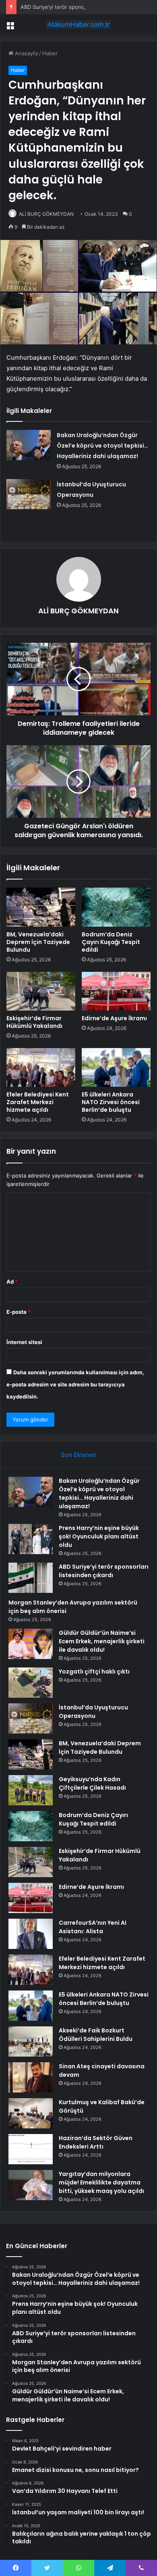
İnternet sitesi (24, 1342)
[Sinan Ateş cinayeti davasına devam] (31, 2077)
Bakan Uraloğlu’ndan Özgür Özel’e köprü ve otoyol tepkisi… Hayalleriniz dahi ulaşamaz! (102, 446)
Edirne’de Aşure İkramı (114, 1018)
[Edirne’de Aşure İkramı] (116, 991)
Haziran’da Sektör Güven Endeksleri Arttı (96, 2142)
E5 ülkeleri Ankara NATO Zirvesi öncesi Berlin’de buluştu (111, 1102)
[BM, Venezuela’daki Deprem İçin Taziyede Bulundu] (41, 907)
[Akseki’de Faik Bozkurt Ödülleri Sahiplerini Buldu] (31, 2041)
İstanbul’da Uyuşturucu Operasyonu (93, 1712)
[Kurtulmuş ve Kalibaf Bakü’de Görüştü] (31, 2113)
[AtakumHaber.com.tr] (78, 25)
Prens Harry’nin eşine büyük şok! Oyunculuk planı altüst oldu (99, 1536)
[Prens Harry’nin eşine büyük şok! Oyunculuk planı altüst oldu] (31, 1539)
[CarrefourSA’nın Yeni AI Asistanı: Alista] (31, 1934)
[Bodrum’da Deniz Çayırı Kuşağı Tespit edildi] (116, 907)
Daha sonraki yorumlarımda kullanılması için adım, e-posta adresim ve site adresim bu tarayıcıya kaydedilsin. (75, 1384)
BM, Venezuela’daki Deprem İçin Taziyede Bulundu (38, 942)
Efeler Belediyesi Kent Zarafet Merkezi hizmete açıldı (38, 1102)
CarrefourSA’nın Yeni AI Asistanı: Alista (93, 1927)
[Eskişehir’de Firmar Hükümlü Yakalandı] (41, 991)
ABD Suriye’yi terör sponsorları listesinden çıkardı (82, 7)
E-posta (19, 1312)
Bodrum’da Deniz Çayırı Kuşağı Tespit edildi (111, 942)
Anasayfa (26, 53)
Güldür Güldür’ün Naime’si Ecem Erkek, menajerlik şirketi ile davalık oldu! (102, 1641)
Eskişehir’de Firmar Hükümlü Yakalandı (34, 1022)
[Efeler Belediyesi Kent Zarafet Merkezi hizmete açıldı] (41, 1067)
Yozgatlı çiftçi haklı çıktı (94, 1671)
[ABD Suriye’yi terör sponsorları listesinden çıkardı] (31, 1578)
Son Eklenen (79, 1455)
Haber (50, 53)
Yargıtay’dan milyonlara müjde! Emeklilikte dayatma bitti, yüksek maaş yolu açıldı (101, 2182)
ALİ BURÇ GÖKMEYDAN (46, 214)
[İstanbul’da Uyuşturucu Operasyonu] (29, 494)
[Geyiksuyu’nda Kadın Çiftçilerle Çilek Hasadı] (31, 1790)
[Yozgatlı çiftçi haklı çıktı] (31, 1683)
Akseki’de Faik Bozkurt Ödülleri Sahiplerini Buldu (96, 2035)
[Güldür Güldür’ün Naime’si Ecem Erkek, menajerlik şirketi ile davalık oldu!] (31, 1644)
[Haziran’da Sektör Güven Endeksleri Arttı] (31, 2149)
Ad (12, 1282)
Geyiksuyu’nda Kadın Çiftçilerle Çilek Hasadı (92, 1783)
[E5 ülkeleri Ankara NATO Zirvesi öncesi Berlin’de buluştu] (116, 1067)
